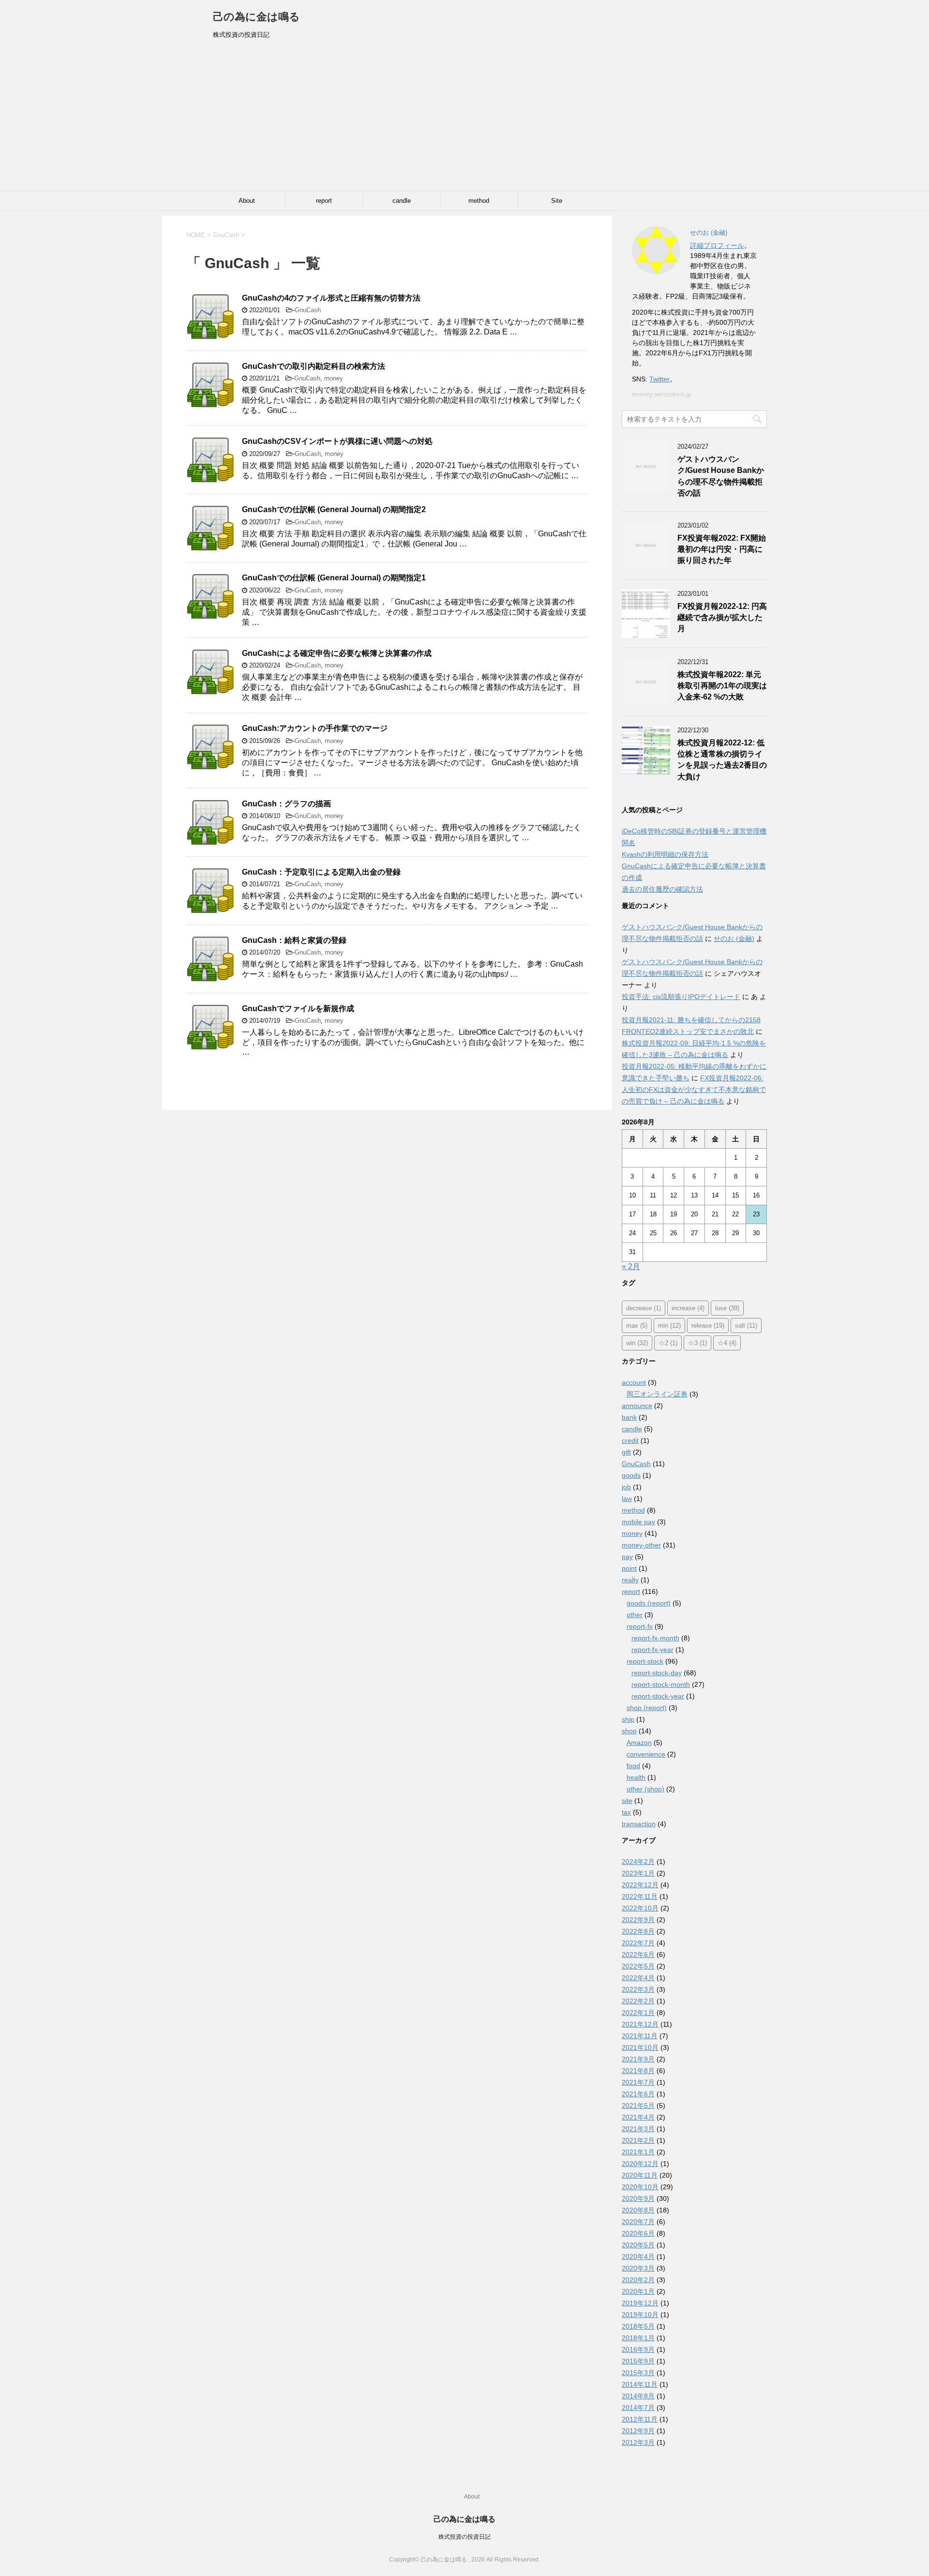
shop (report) (647, 1708)
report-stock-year (658, 1696)
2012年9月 (638, 2431)
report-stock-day (657, 1673)
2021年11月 (640, 2036)
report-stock (645, 1661)
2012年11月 (640, 2419)
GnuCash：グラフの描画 (286, 804)
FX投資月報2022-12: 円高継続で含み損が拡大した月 (722, 618)
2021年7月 (638, 2082)
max (637, 1326)
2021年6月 (638, 2094)
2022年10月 (640, 1908)
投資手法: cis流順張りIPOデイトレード (681, 997)
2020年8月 (638, 2210)
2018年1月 (638, 2338)
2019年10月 (640, 2315)
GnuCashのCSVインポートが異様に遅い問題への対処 (337, 441)
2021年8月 (638, 2071)
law (627, 1499)
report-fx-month (655, 1638)
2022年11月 (640, 1896)
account (634, 1382)
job (626, 1487)
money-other (641, 1545)
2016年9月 (638, 2349)
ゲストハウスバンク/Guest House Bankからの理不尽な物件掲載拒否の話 (721, 476)
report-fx (640, 1626)
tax (626, 1812)
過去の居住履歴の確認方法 (662, 889)
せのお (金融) (734, 939)
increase (688, 1308)
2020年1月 (638, 2291)
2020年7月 (638, 2222)
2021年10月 (640, 2047)
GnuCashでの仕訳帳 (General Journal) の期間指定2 (334, 509)
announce (637, 1406)
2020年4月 (638, 2257)
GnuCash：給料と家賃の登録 (294, 940)
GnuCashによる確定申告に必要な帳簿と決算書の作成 (337, 653)
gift (626, 1452)
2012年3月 (638, 2442)
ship (628, 1719)
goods (631, 1475)
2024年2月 (638, 1862)
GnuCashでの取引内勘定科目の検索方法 (314, 366)
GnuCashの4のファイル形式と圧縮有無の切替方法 (331, 298)
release (708, 1326)
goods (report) (649, 1603)
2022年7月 (638, 1943)
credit (630, 1440)
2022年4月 (638, 1978)
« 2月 (631, 1266)
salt (746, 1326)
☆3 (697, 1343)
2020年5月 (638, 2245)
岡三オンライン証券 (657, 1394)
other (635, 1615)
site (627, 1801)
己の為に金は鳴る (256, 17)
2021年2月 (638, 2140)
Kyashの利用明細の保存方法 (665, 854)
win (637, 1343)
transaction (639, 1824)
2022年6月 (638, 1955)
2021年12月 (640, 2024)
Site (557, 201)
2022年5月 (638, 1966)
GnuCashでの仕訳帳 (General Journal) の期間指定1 (334, 578)
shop (629, 1731)
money (334, 378)
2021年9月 (638, 2059)
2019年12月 (640, 2303)
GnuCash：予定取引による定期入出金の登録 (321, 872)
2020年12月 (640, 2164)
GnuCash (308, 310)
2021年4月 (638, 2117)
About (247, 201)
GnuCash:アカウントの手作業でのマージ (315, 728)
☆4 (727, 1343)
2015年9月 (638, 2361)
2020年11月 (640, 2175)
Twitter (659, 379)
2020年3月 (638, 2268)
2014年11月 (640, 2384)
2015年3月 (638, 2373)
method (479, 201)
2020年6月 (638, 2233)
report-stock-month (661, 1684)
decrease (644, 1308)
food (633, 1766)
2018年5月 (638, 2326)
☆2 (668, 1343)
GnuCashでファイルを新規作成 (298, 1008)
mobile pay (638, 1522)
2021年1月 (638, 2152)
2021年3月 (638, 2129)
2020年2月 (638, 2280)
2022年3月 (638, 1989)
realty (630, 1580)
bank (629, 1417)
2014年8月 (638, 2396)
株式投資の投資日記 (464, 2537)
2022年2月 (638, 2001)
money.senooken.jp (662, 394)
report (324, 201)
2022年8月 (638, 1931)
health (636, 1777)
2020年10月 (640, 2187)
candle (402, 201)
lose (727, 1308)
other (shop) (645, 1789)
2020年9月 (638, 2198)
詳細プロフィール (717, 245)
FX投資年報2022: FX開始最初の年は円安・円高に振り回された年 (722, 549)
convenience (646, 1754)
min (669, 1326)
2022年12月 (640, 1885)
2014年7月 (638, 2408)
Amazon (639, 1743)
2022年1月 (638, 2013)
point (629, 1568)
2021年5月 (638, 2106)
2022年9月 (638, 1920)
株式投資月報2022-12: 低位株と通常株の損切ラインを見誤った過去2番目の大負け (722, 760)
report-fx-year (652, 1650)
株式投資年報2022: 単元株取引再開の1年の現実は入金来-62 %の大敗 (722, 686)
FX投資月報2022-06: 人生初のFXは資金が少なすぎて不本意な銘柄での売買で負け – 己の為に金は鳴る (694, 1090)
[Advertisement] (464, 118)
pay (627, 1557)
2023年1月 (638, 1873)
